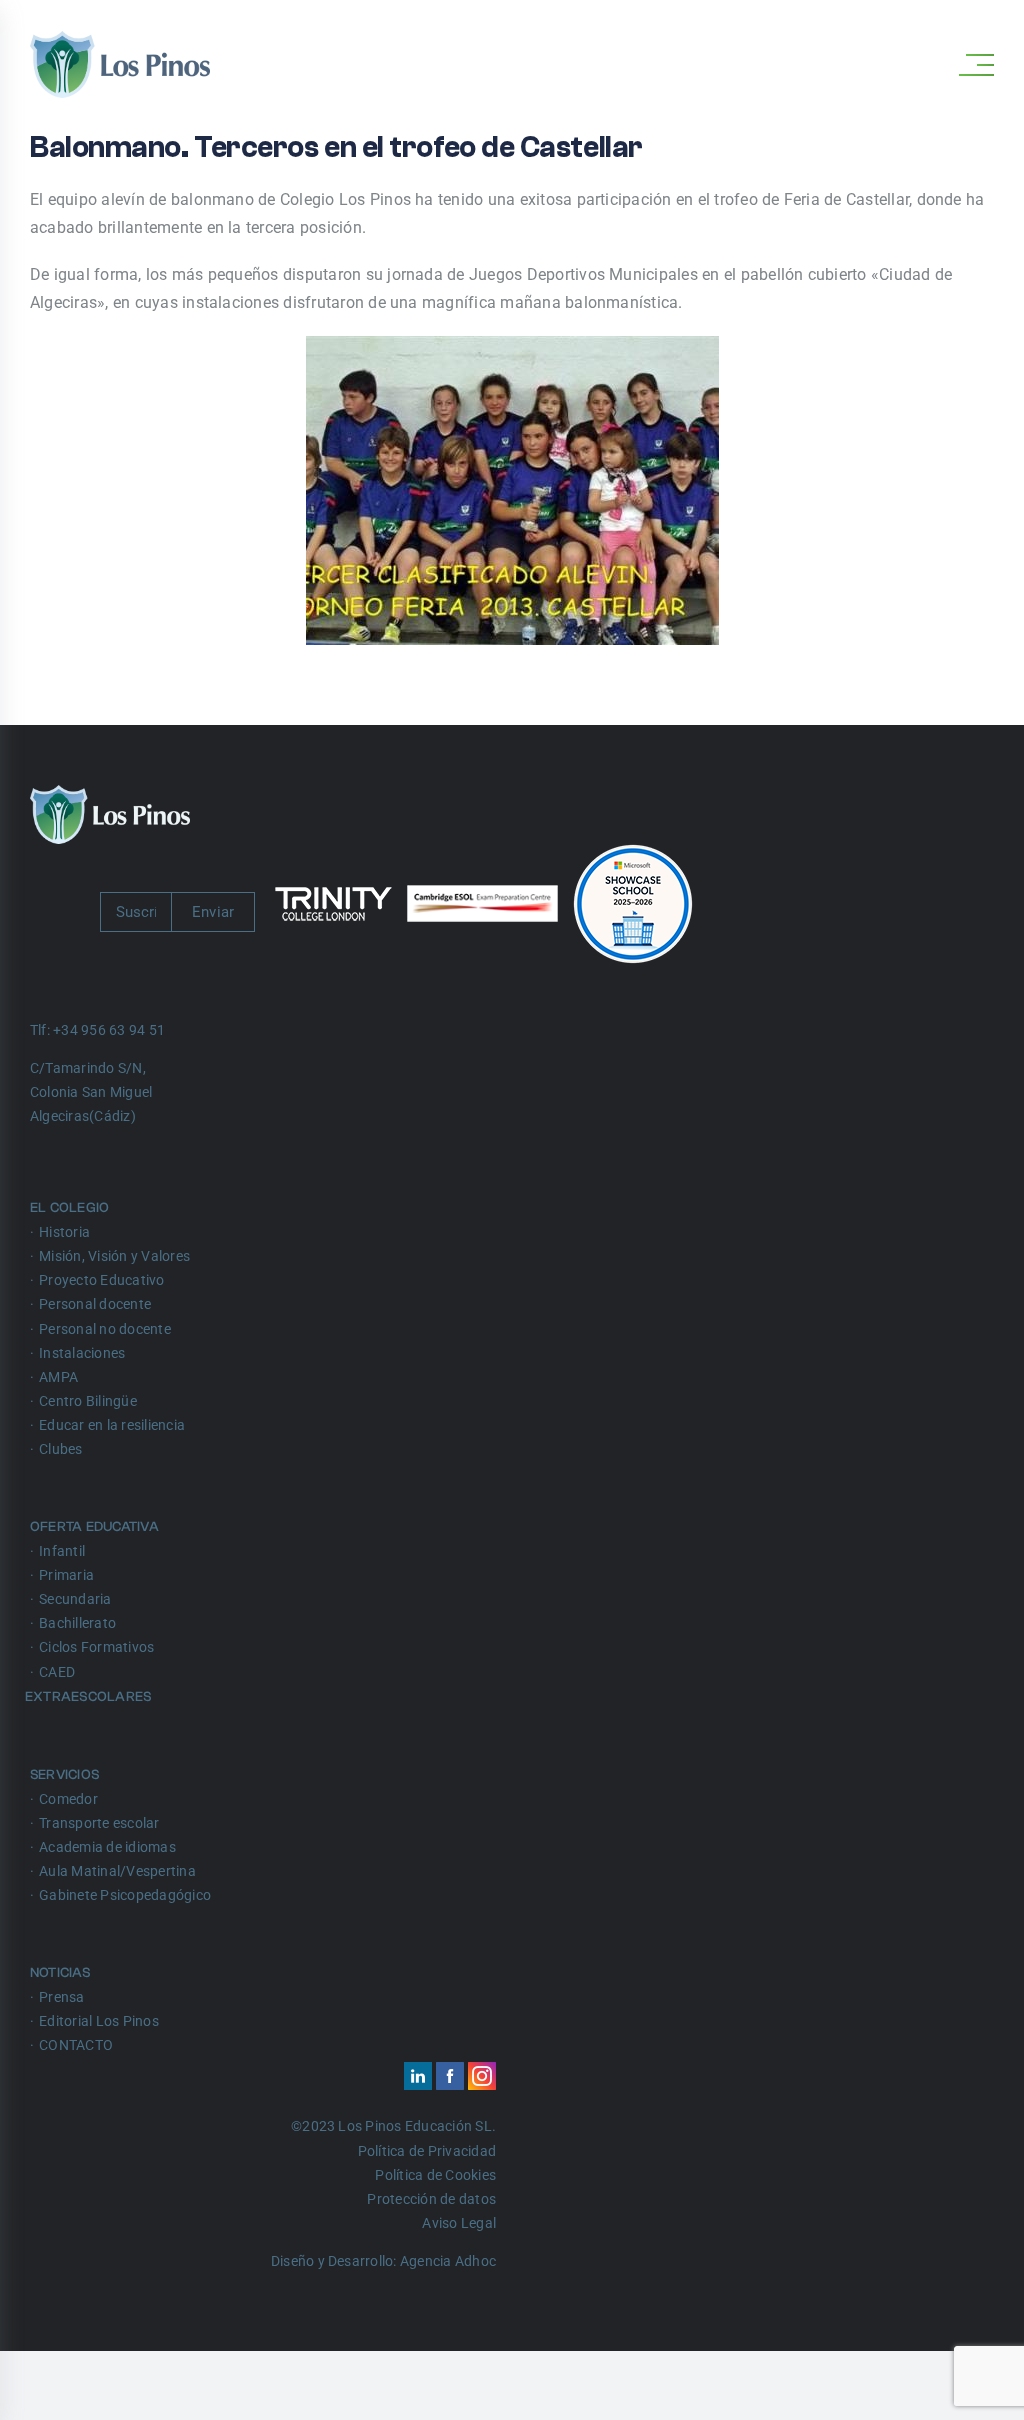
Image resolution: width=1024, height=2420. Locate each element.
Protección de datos (431, 2199)
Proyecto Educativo (101, 1280)
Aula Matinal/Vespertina (117, 1871)
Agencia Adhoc (448, 2261)
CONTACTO (76, 2045)
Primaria (66, 1575)
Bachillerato (77, 1623)
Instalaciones (82, 1353)
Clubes (60, 1449)
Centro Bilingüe (88, 1401)
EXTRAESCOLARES (90, 1697)
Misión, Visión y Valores (114, 1256)
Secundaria (75, 1599)
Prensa (61, 1997)
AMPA (58, 1377)
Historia (64, 1232)
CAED (57, 1672)
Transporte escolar (99, 1823)
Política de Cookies (435, 2175)
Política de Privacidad (427, 2151)
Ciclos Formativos (96, 1647)
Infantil (62, 1551)
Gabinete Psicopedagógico (125, 1895)
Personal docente (95, 1304)
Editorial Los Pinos (99, 2021)
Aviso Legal (459, 2223)
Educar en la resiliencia (112, 1425)
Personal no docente (105, 1329)
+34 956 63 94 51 (109, 1030)
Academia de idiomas (107, 1847)
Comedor (68, 1799)
